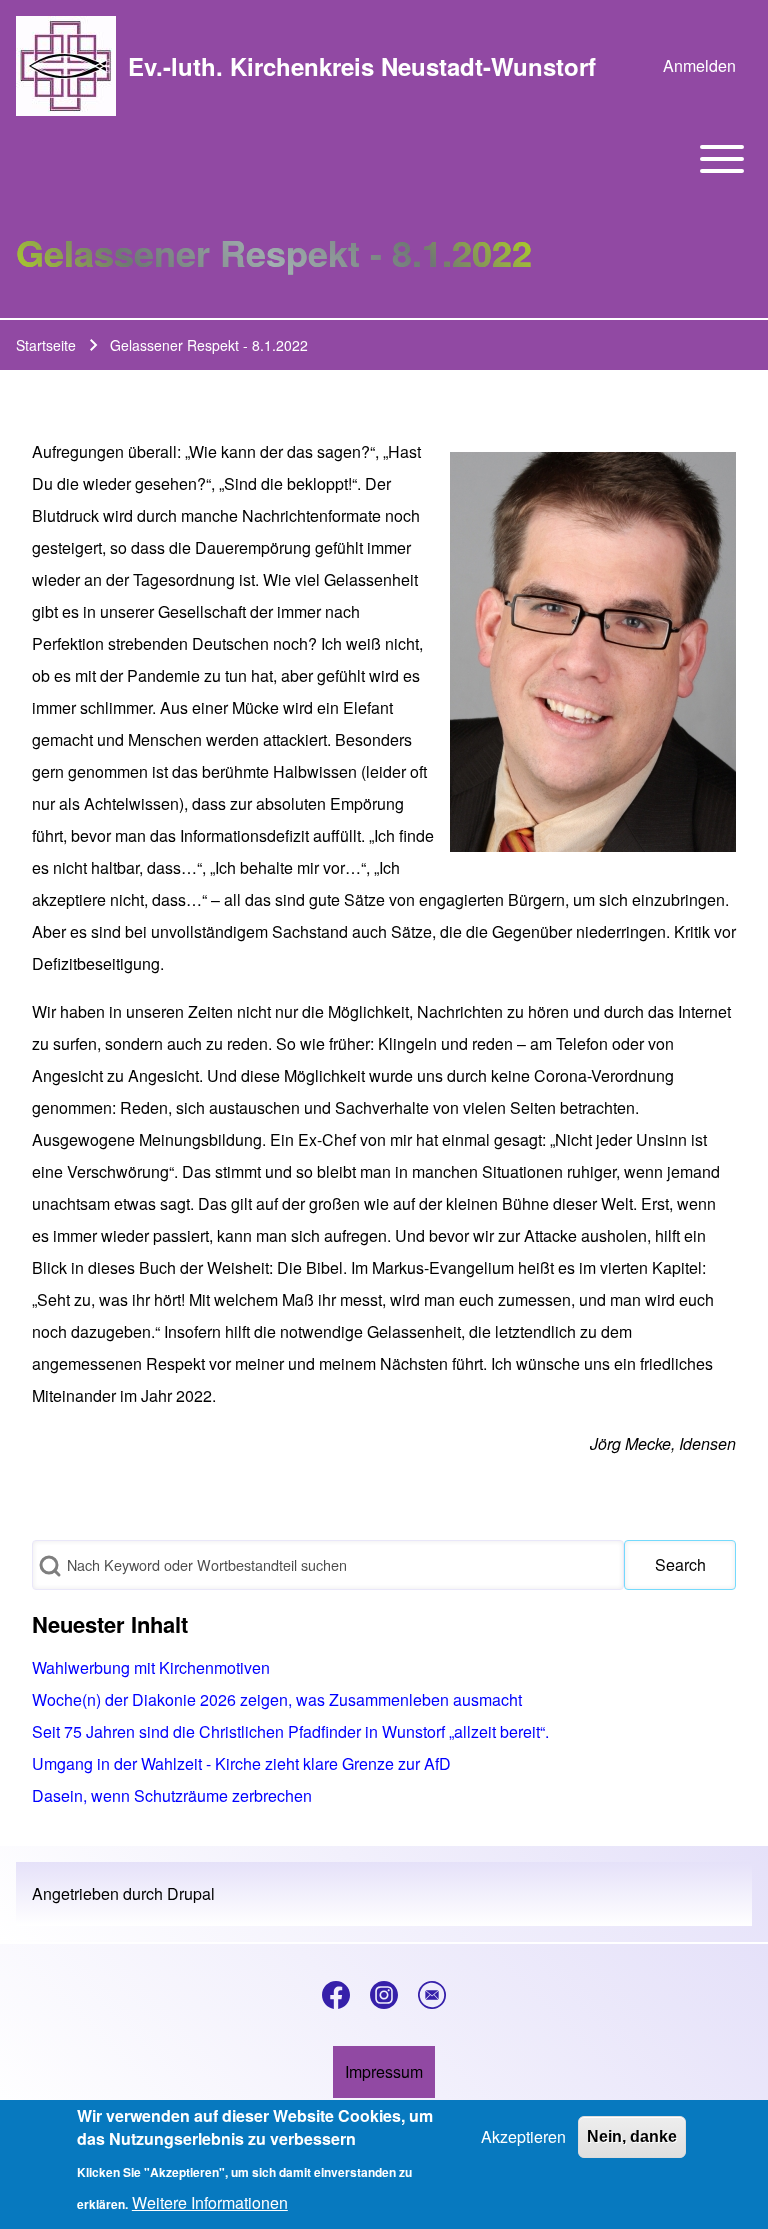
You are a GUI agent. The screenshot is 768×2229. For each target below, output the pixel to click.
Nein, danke (632, 2136)
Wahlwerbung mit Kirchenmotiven (151, 1667)
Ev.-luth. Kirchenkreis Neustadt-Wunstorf (362, 66)
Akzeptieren (523, 2136)
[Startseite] (66, 66)
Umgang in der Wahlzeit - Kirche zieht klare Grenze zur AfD (241, 1763)
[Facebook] (336, 1995)
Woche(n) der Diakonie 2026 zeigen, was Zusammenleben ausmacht (277, 1699)
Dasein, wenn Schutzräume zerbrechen (172, 1795)
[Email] (432, 1995)
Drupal (191, 1893)
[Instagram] (384, 1995)
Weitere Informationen (210, 2202)
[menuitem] (699, 66)
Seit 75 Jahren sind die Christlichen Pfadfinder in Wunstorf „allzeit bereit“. (290, 1731)
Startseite (46, 345)
